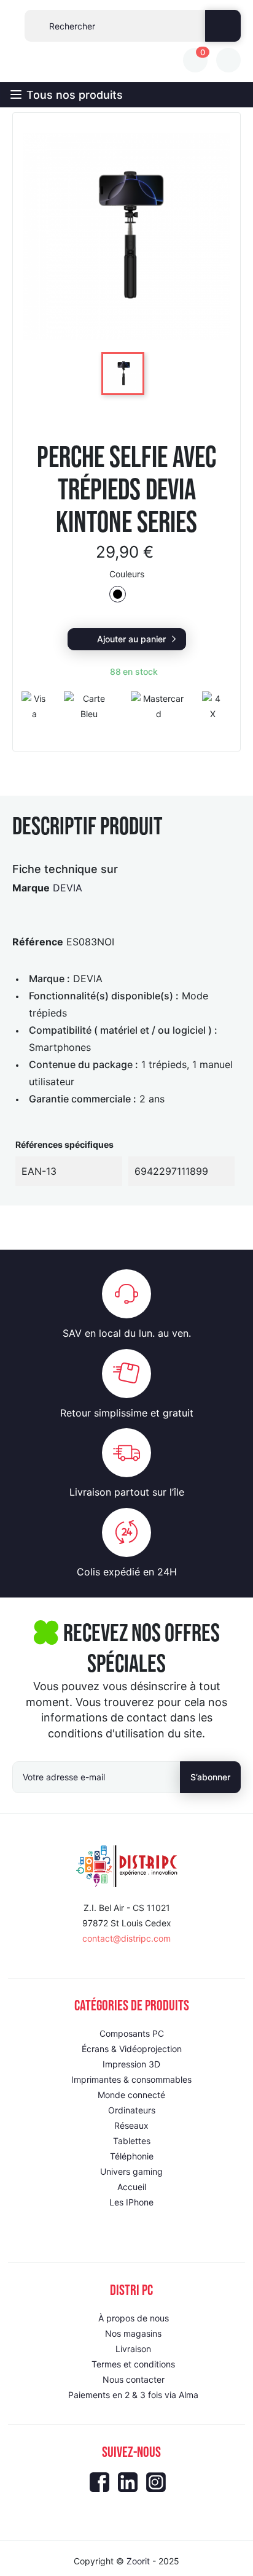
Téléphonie (132, 2156)
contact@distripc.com (126, 1938)
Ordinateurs (132, 2110)
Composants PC (132, 2033)
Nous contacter (134, 2379)
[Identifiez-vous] (228, 60)
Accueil (132, 2187)
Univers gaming (131, 2171)
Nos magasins (133, 2333)
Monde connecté (131, 2095)
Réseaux (131, 2125)
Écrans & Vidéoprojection (132, 2049)
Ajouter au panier (131, 639)
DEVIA (68, 888)
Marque (31, 888)
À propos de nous (134, 2318)
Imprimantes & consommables (131, 2079)
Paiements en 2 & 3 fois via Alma (133, 2395)
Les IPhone (131, 2202)
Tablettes (132, 2141)
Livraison (133, 2349)
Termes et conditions (133, 2364)
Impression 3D (131, 2064)
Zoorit (138, 2561)
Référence (38, 942)
